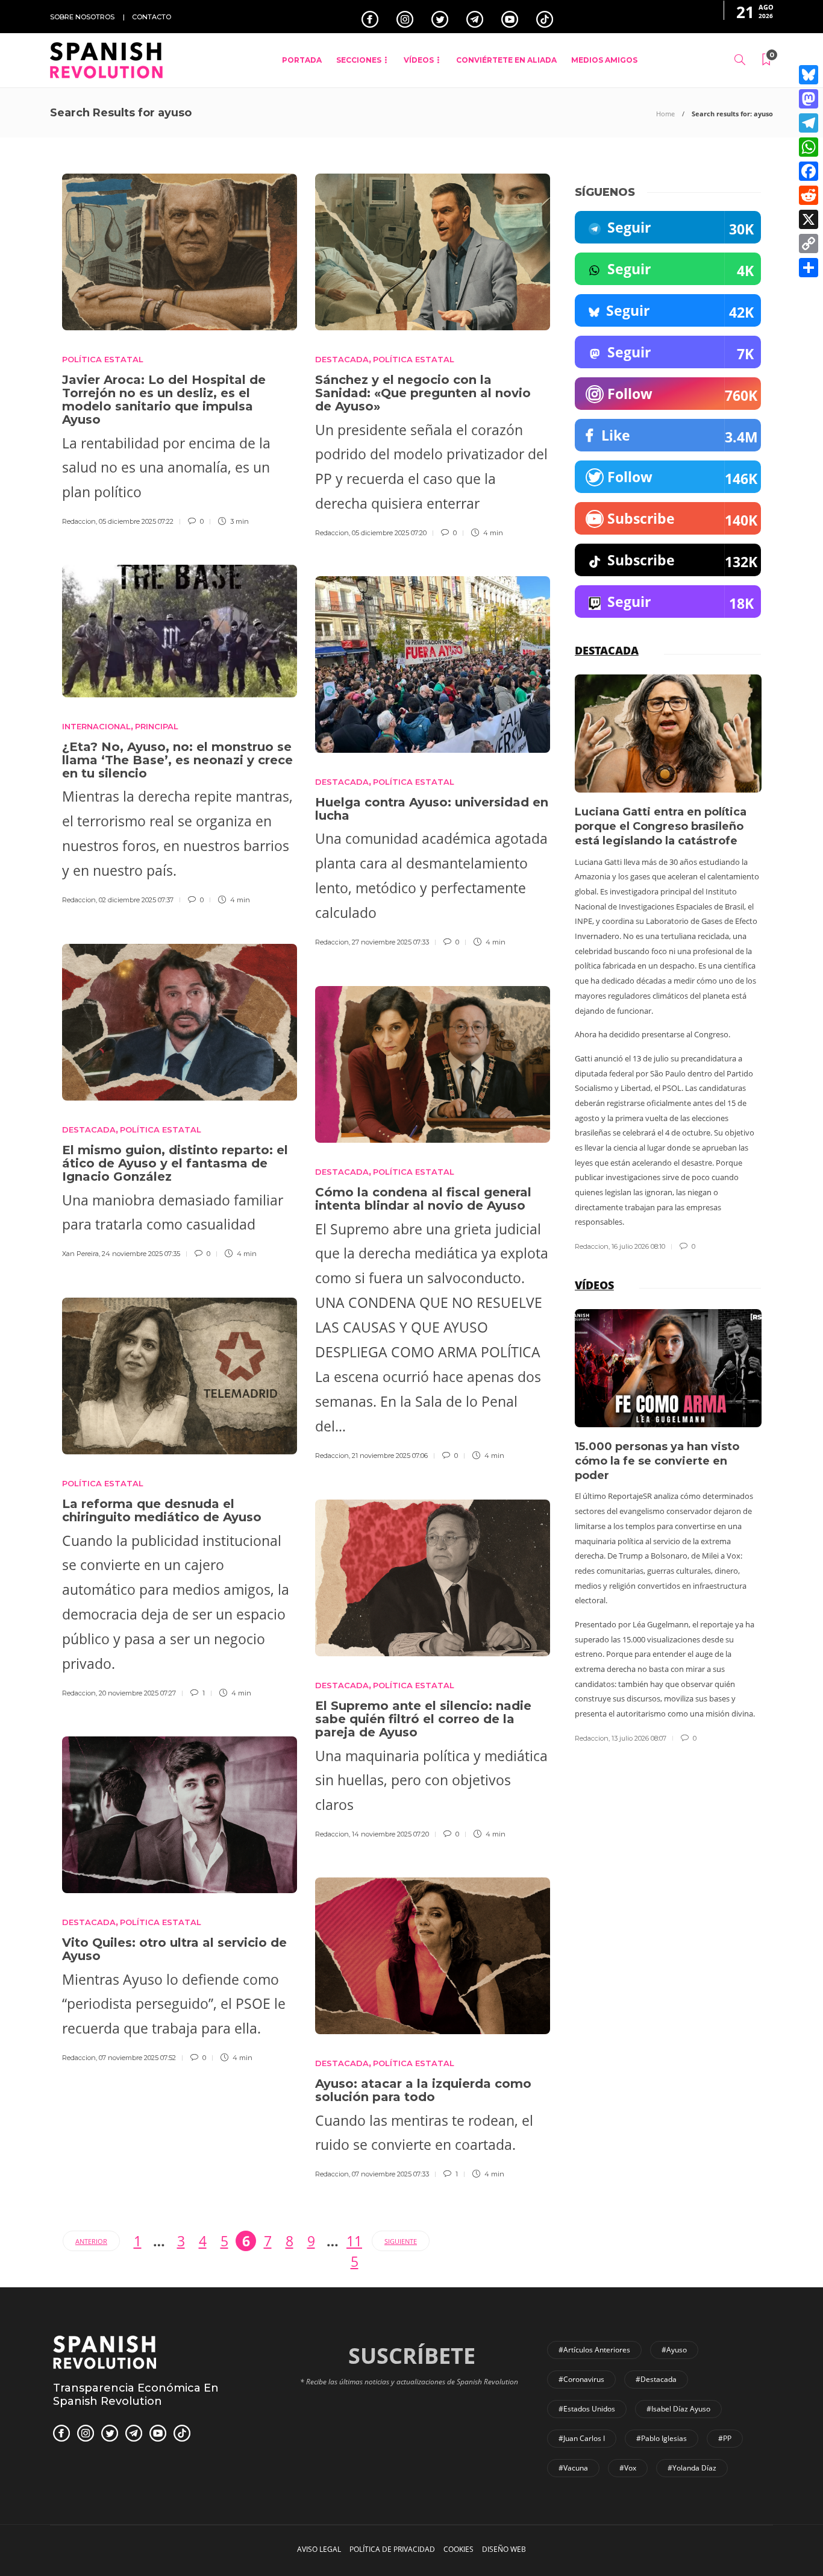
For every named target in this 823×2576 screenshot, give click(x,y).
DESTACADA (342, 359)
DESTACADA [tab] (607, 650)
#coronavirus (581, 2379)
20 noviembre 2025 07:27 (137, 1693)
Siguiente (401, 2241)
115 (354, 2241)
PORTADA (302, 60)
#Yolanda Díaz (692, 2468)
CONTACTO (152, 17)
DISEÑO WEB (504, 2549)
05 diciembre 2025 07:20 (389, 533)
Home (665, 114)
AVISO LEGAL (319, 2549)
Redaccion (79, 521)
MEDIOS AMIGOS (604, 60)
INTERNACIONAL (96, 726)
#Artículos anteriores (594, 2350)
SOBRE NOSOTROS (82, 17)
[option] (668, 963)
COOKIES (458, 2549)
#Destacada (656, 2379)
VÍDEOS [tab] (594, 1285)
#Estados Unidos (587, 2409)
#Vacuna (573, 2468)
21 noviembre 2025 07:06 (390, 1456)
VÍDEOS (419, 60)
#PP (725, 2438)
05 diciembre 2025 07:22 (136, 521)
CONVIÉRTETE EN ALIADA (506, 60)
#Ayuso (674, 2350)
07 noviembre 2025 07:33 (390, 2174)
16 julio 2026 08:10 (638, 1246)
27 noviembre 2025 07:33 (390, 942)
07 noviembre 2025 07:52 (137, 2058)
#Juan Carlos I (582, 2438)
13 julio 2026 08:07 (639, 1738)
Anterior (91, 2241)
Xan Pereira (80, 1254)
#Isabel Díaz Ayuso (678, 2409)
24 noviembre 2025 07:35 (141, 1254)
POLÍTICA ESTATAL (103, 359)
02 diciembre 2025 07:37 (136, 900)
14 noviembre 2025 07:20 (390, 1834)
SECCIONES (359, 60)
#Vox (628, 2468)
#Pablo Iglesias (662, 2438)
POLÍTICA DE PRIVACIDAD (392, 2549)
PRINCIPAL (157, 726)
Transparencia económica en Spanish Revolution (136, 2395)
